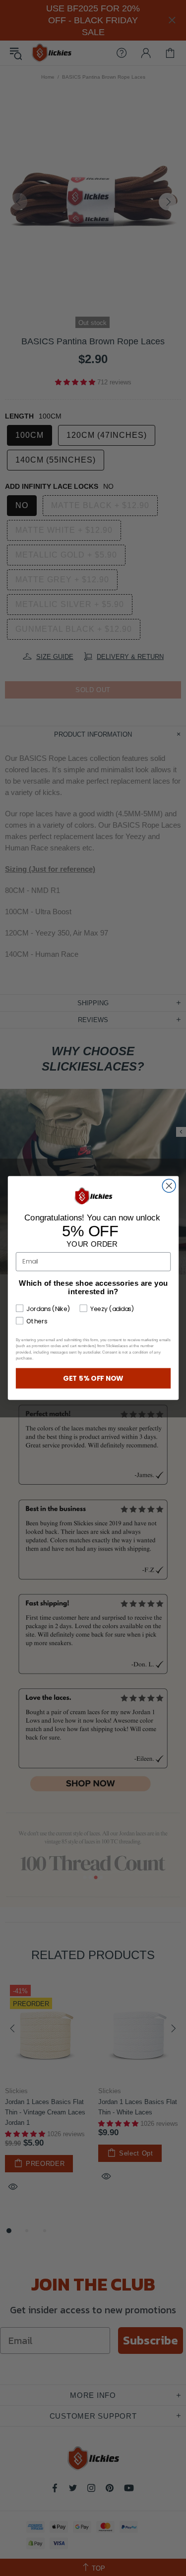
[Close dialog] (169, 1186)
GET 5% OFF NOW (93, 1378)
